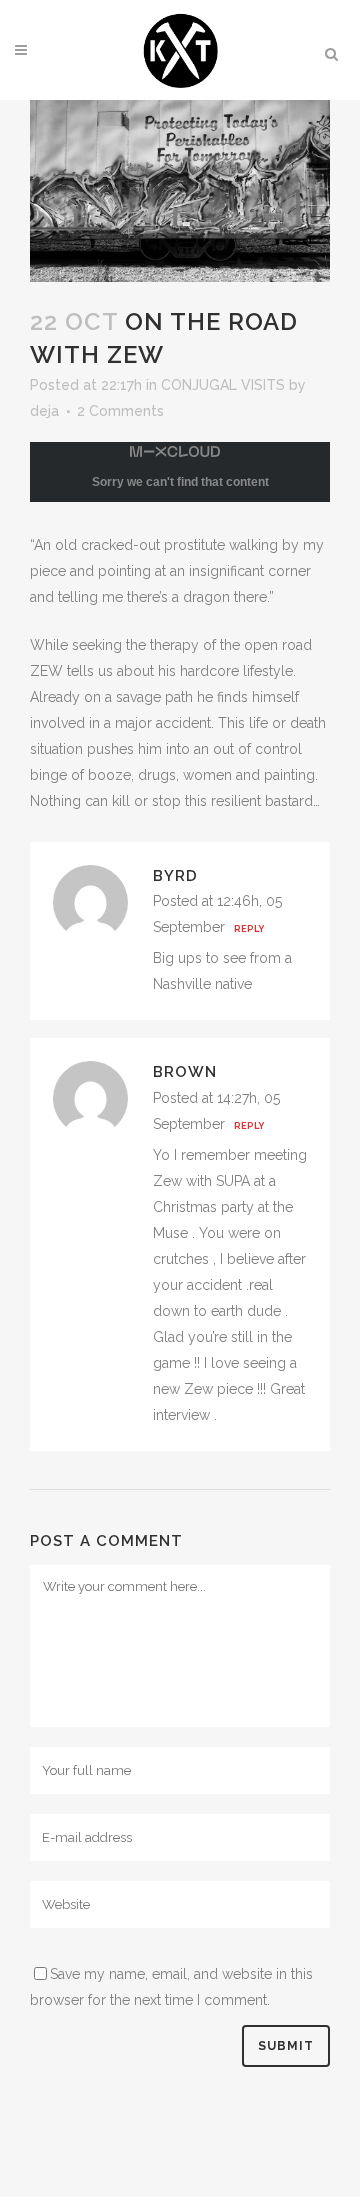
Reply (249, 929)
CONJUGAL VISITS (223, 385)
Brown (185, 1072)
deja (44, 411)
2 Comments (120, 411)
